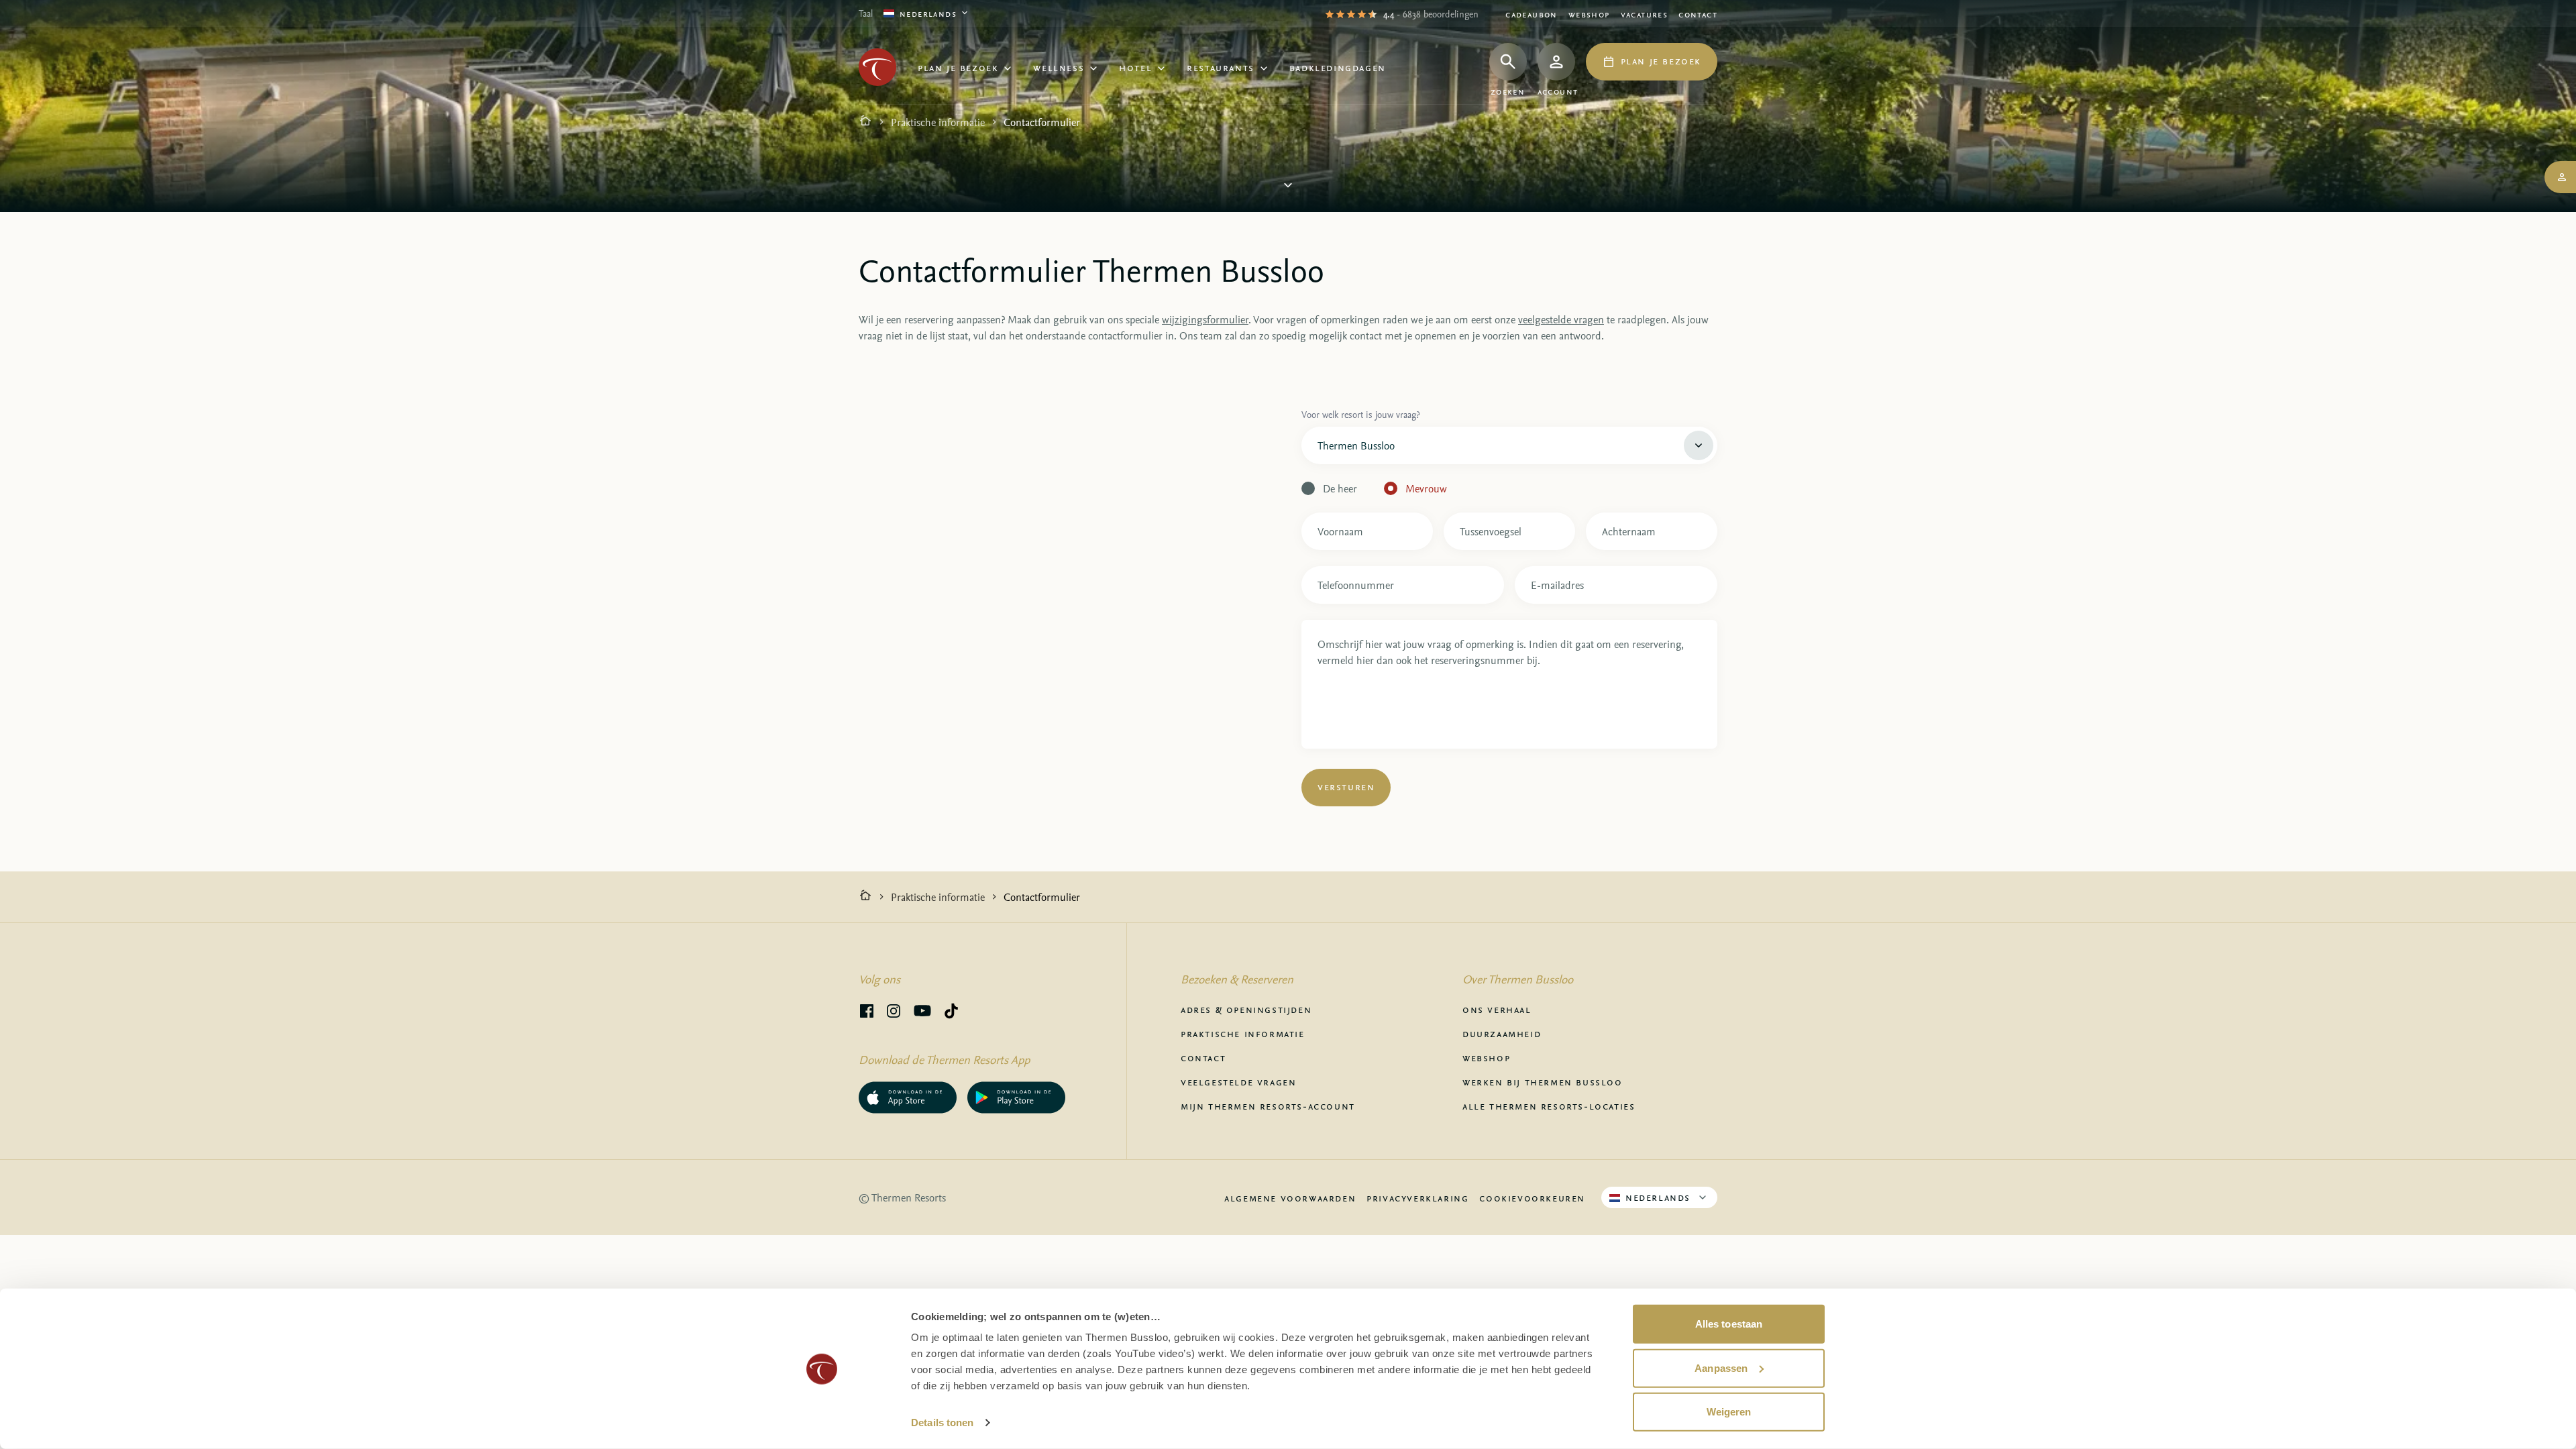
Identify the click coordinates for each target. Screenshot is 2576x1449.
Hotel (1135, 67)
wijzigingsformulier (1205, 319)
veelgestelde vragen (1561, 319)
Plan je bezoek (958, 67)
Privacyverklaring (1417, 1197)
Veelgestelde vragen (1238, 1081)
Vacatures (1645, 14)
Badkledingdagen (1338, 67)
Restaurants (1221, 67)
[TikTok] (951, 1013)
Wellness (1059, 67)
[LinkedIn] (894, 1013)
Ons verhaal (1497, 1009)
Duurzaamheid (1502, 1033)
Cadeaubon (1532, 14)
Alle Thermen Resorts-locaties (1549, 1106)
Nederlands (928, 13)
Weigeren (1729, 1412)
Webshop (1589, 14)
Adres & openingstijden (1246, 1009)
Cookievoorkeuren (1532, 1197)
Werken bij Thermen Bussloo (1543, 1081)
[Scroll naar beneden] (1288, 185)
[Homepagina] (865, 122)
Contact (1698, 14)
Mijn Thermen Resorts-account (1268, 1106)
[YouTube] (922, 1013)
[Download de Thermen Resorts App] (908, 1097)
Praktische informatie (938, 122)
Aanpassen (1721, 1367)
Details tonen (942, 1423)
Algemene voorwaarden (1290, 1197)
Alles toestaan (1729, 1324)
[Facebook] (867, 1013)
